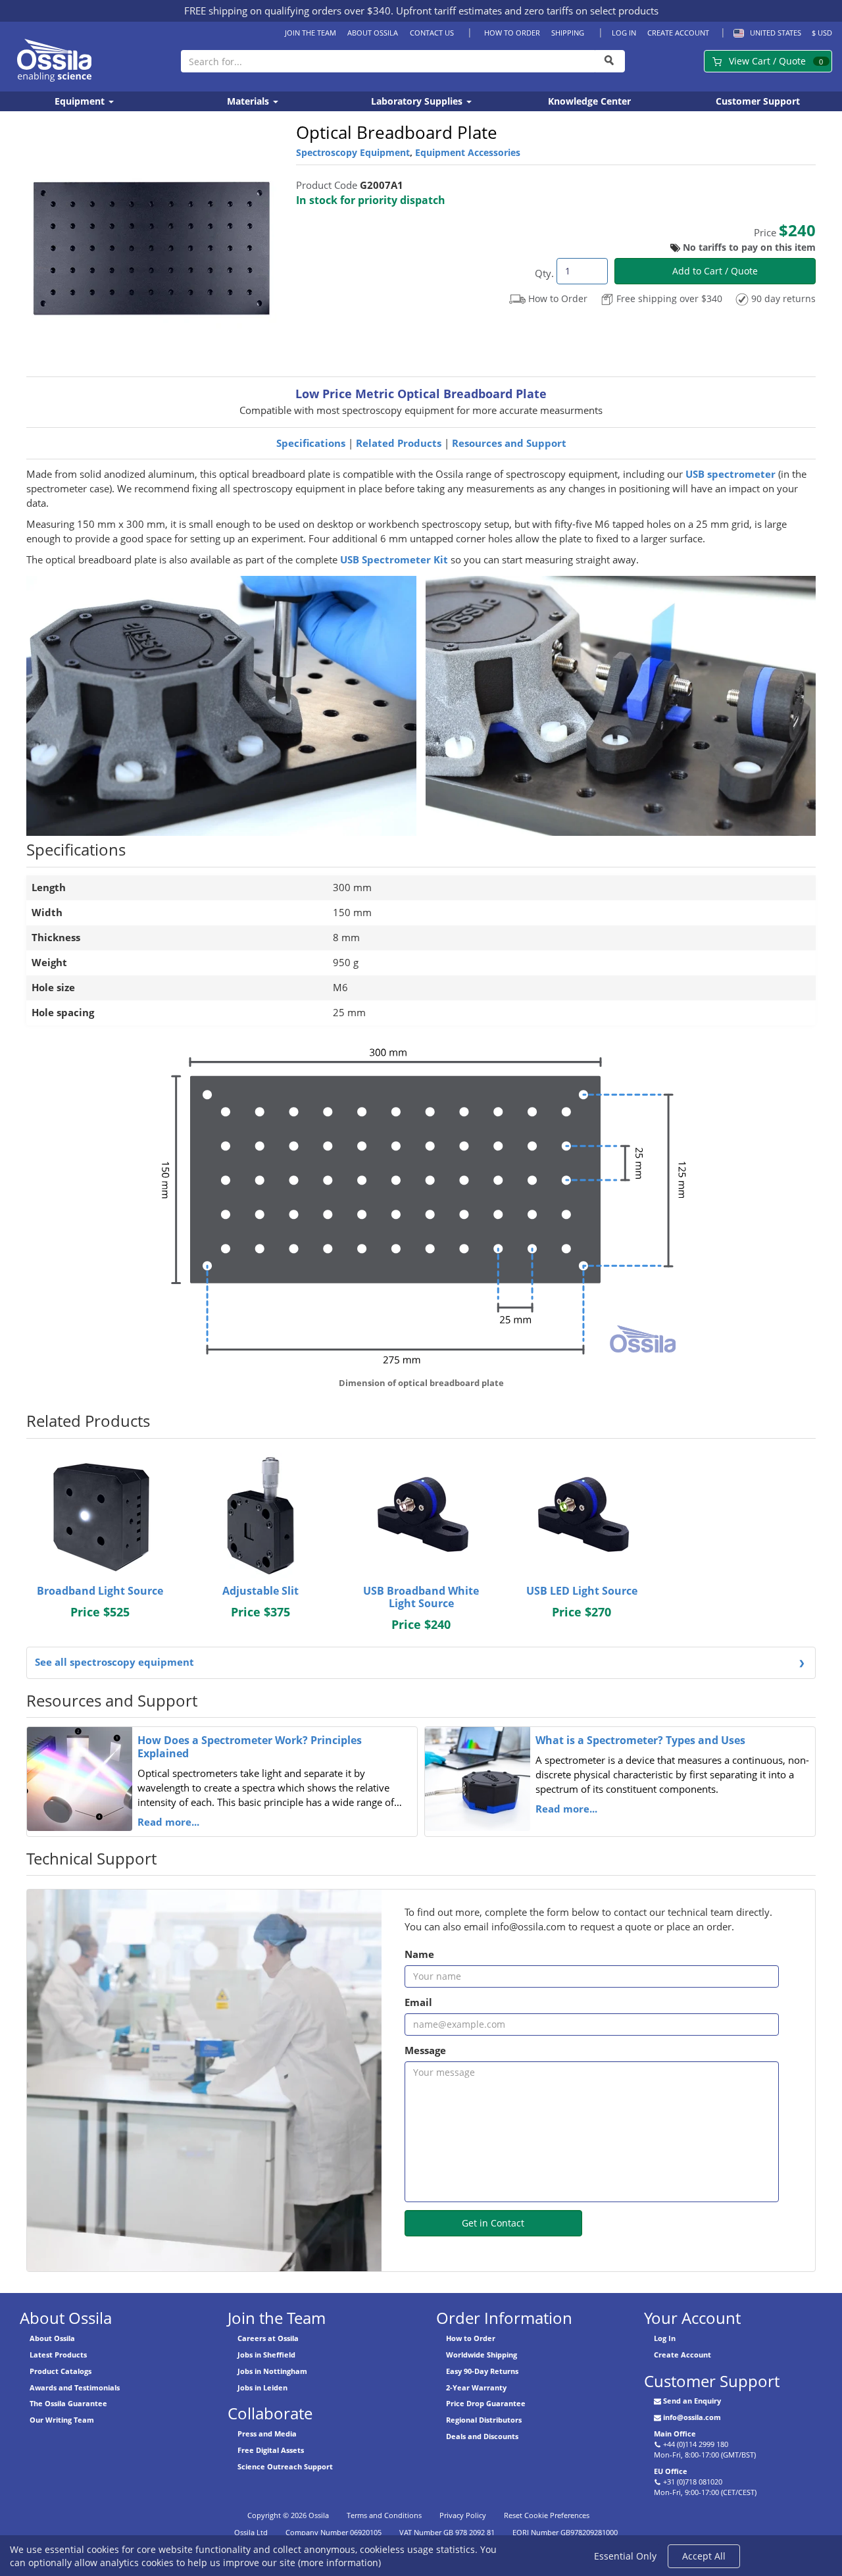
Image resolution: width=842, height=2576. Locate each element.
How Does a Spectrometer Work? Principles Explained (250, 1747)
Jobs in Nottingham (272, 2371)
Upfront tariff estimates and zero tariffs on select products (527, 11)
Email (418, 2002)
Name (419, 1954)
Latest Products (58, 2355)
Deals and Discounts (482, 2436)
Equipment (81, 101)
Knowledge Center (589, 101)
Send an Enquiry (692, 2401)
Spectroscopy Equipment (353, 152)
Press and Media (267, 2434)
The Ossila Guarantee (68, 2403)
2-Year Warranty (476, 2387)
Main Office (675, 2434)
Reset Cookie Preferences (547, 2515)
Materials (249, 101)
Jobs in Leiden (262, 2387)
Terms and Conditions (384, 2515)
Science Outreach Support (285, 2466)
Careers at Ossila (268, 2338)
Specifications (311, 443)
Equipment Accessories (468, 152)
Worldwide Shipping (482, 2355)
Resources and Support (509, 443)
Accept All (704, 2556)
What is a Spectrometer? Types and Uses (640, 1740)
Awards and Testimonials (75, 2387)
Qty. (544, 273)
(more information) (339, 2563)
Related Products (399, 443)
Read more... (168, 1822)
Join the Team (310, 33)
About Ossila (373, 33)
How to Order (512, 33)
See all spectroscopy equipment (114, 1662)
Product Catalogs (61, 2371)
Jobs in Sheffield (266, 2355)
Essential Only (625, 2556)
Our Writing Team (62, 2420)
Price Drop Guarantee (486, 2403)
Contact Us (432, 33)
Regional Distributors (484, 2420)
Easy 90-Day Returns (482, 2371)
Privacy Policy (463, 2515)
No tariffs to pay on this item (749, 247)
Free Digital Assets (271, 2450)
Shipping (568, 33)
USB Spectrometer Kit (395, 560)
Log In (624, 33)
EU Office (671, 2471)
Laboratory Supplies (418, 101)
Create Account (678, 33)
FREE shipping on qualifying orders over (287, 11)
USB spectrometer (731, 474)
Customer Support (758, 101)
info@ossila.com (692, 2417)
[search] (610, 61)
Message (425, 2050)
